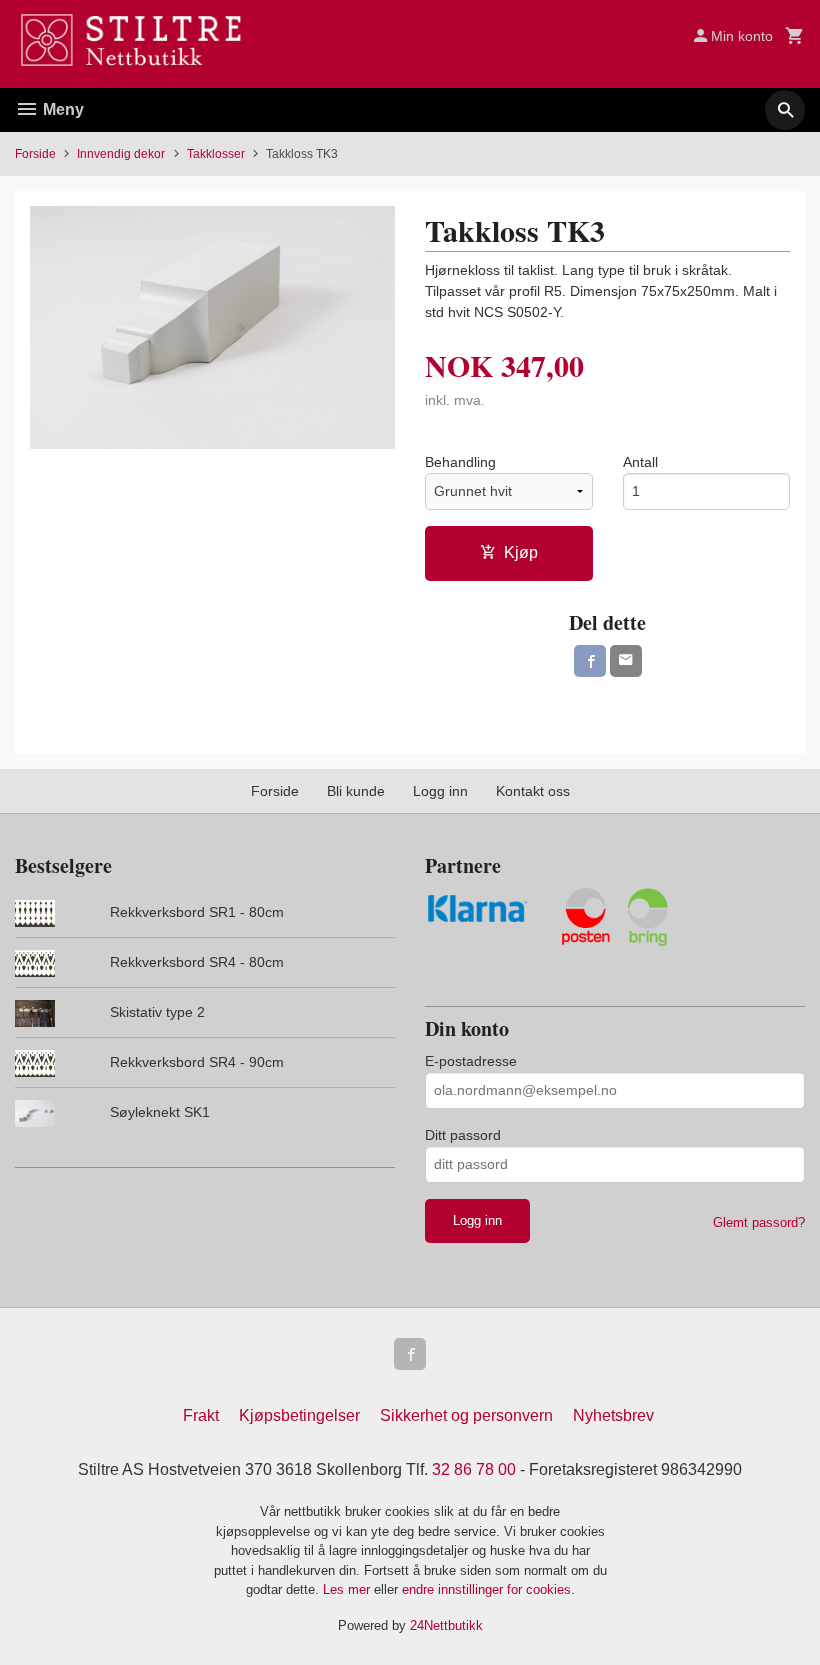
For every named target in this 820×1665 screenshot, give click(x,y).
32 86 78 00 (474, 1469)
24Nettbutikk (446, 1625)
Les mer (348, 1589)
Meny (61, 109)
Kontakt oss (533, 791)
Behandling (460, 462)
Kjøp (521, 552)
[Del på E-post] (626, 661)
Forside (35, 154)
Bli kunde (356, 791)
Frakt (201, 1415)
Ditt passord (463, 1135)
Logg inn (440, 791)
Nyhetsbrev (613, 1415)
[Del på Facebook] (590, 661)
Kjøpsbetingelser (299, 1415)
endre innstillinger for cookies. (488, 1589)
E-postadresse (471, 1061)
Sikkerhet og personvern (466, 1415)
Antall (640, 462)
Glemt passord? (759, 1222)
